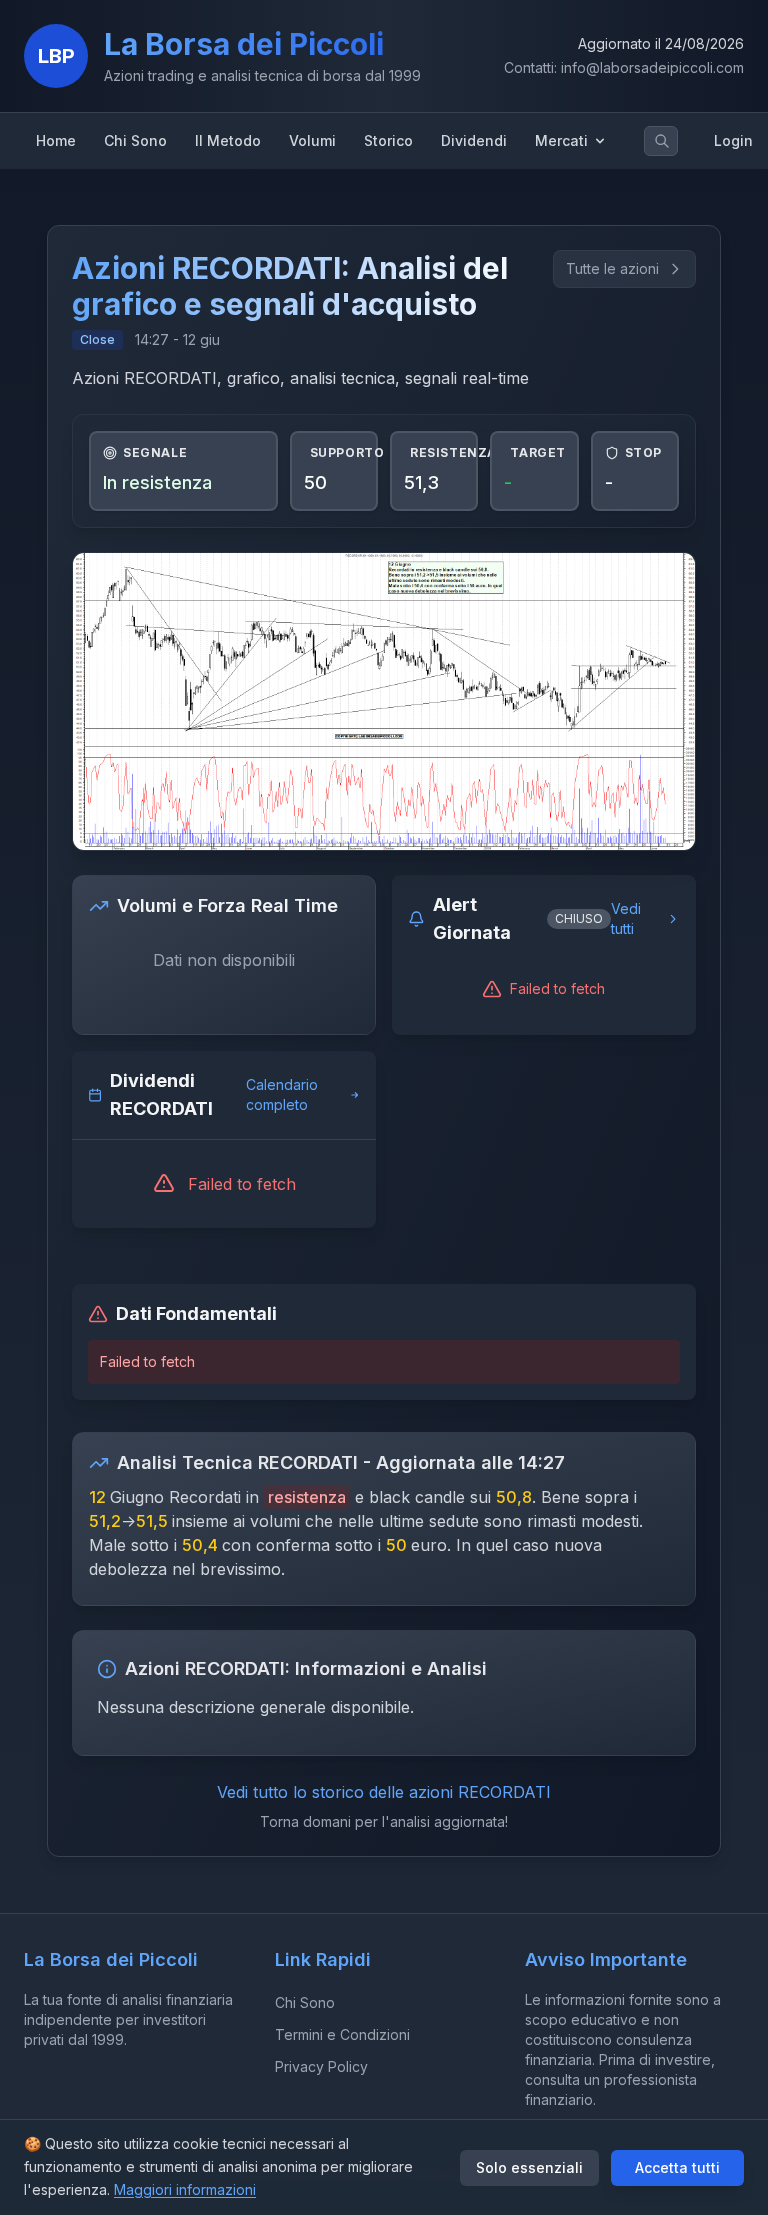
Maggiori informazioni (185, 2189)
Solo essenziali (529, 2167)
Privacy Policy (321, 2066)
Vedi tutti (626, 918)
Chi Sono (305, 2002)
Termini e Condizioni (342, 2034)
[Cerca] (662, 141)
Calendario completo (282, 1094)
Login (733, 140)
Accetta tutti (677, 2167)
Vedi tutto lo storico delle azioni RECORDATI (384, 1792)
